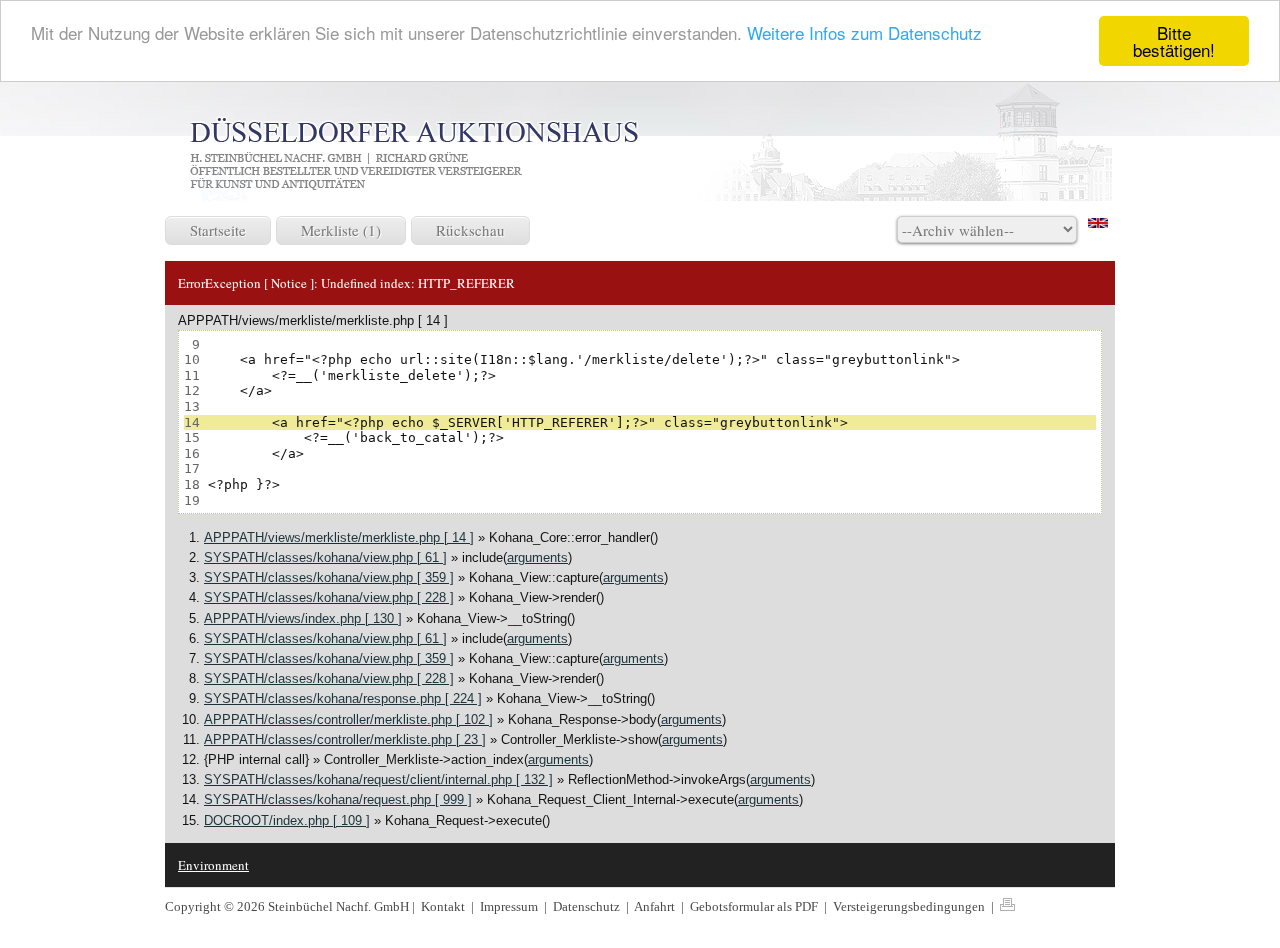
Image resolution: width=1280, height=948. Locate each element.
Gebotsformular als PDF (755, 906)
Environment (213, 865)
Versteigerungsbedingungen (910, 906)
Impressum (510, 906)
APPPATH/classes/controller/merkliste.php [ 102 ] (348, 719)
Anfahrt (656, 906)
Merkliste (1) (341, 230)
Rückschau (470, 230)
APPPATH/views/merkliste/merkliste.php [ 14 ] (339, 537)
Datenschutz (588, 906)
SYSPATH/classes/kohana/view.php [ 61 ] (325, 557)
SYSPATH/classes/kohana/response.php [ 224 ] (343, 698)
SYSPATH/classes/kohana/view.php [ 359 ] (329, 577)
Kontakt (443, 906)
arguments (537, 557)
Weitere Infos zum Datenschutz (864, 33)
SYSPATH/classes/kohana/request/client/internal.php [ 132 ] (378, 779)
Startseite (218, 230)
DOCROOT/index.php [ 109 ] (287, 820)
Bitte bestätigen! (1174, 41)
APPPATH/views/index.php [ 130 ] (303, 618)
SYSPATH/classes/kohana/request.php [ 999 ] (338, 799)
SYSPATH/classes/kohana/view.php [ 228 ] (329, 597)
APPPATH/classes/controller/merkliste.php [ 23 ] (345, 739)
